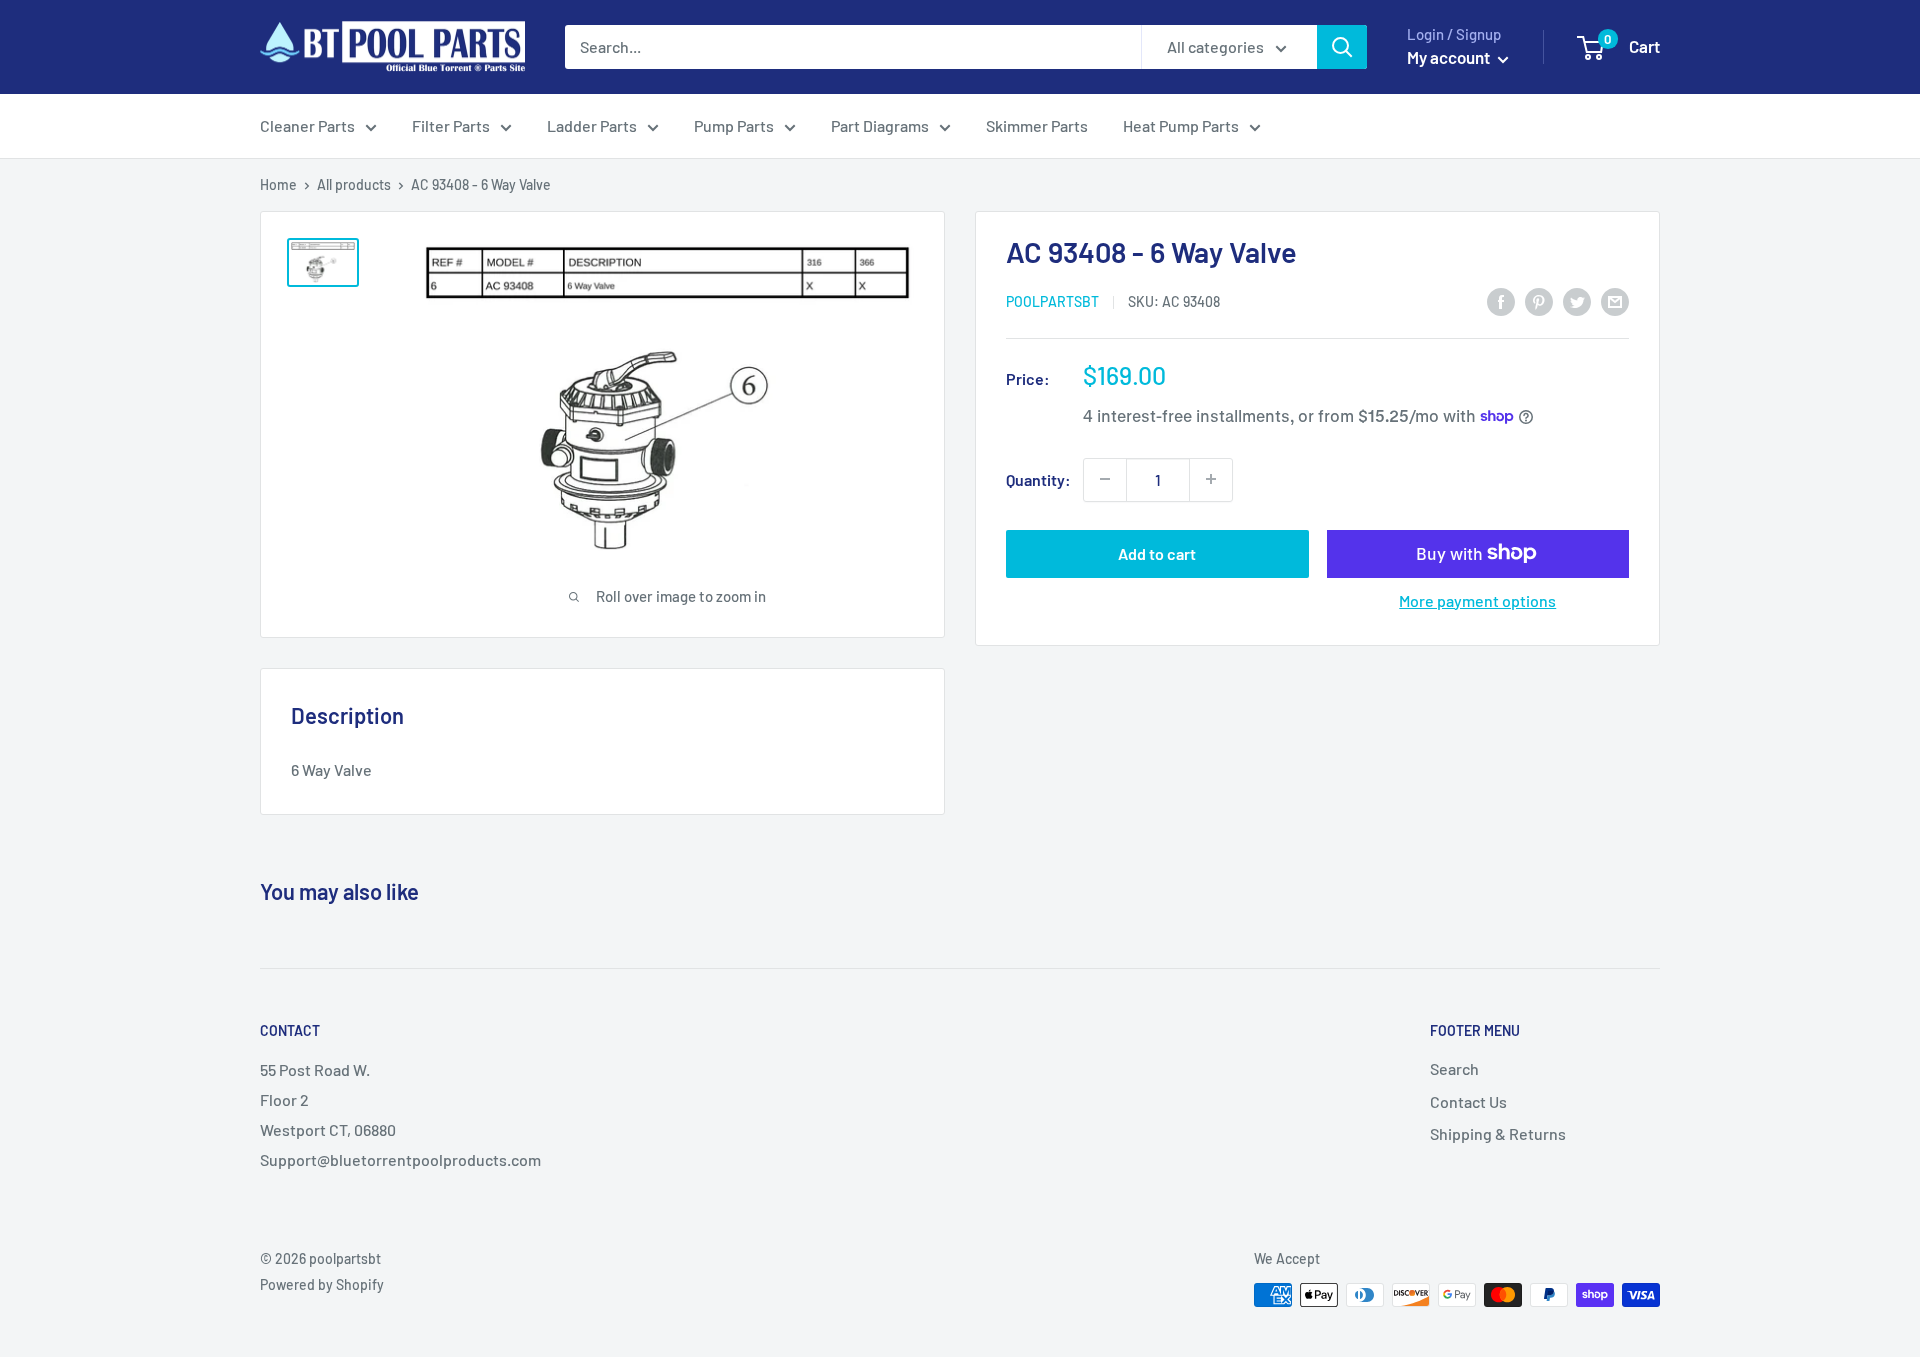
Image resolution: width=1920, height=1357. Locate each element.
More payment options (1477, 599)
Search (1454, 1068)
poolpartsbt (1052, 301)
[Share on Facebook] (1501, 300)
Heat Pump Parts (1181, 125)
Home (278, 184)
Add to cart (1157, 552)
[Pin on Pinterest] (1539, 300)
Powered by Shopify (322, 1284)
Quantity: (1038, 479)
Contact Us (1468, 1101)
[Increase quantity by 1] (1211, 479)
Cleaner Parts (307, 125)
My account (1450, 57)
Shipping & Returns (1498, 1133)
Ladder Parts (592, 125)
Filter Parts (451, 125)
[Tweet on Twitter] (1577, 300)
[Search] (1342, 47)
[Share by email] (1615, 300)
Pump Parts (734, 125)
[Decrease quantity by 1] (1105, 479)
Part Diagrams (880, 125)
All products (354, 184)
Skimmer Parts (1037, 125)
